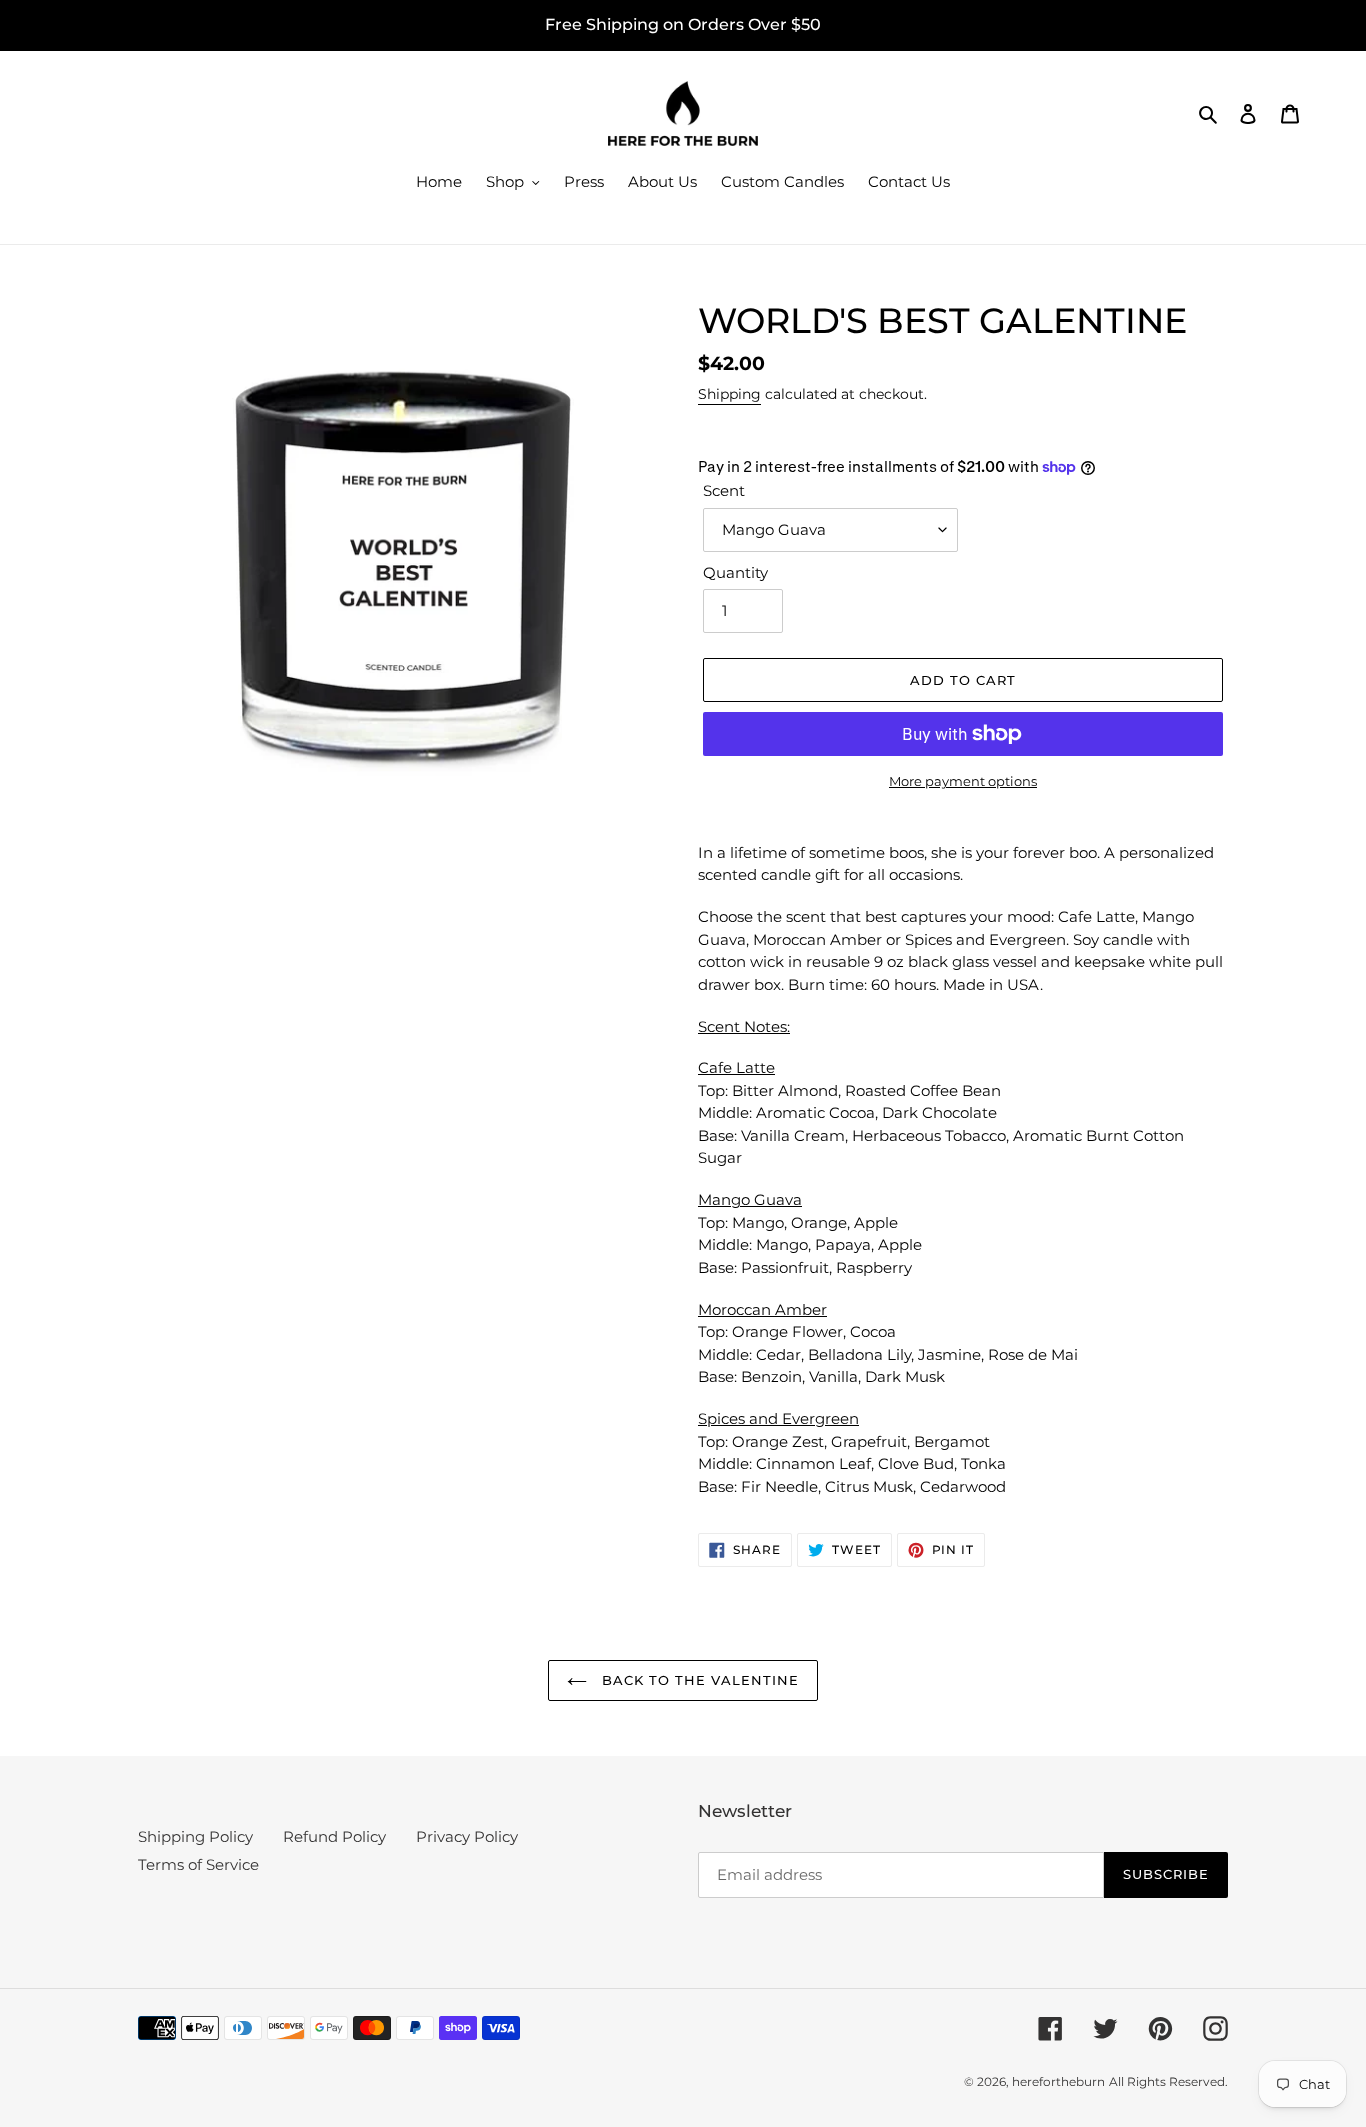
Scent (724, 490)
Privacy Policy (467, 1836)
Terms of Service (198, 1864)
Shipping (729, 394)
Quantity (735, 572)
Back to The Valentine (698, 1680)
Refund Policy (334, 1836)
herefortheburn (1058, 2081)
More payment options (963, 781)
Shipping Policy (195, 1836)
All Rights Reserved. (1168, 2081)
